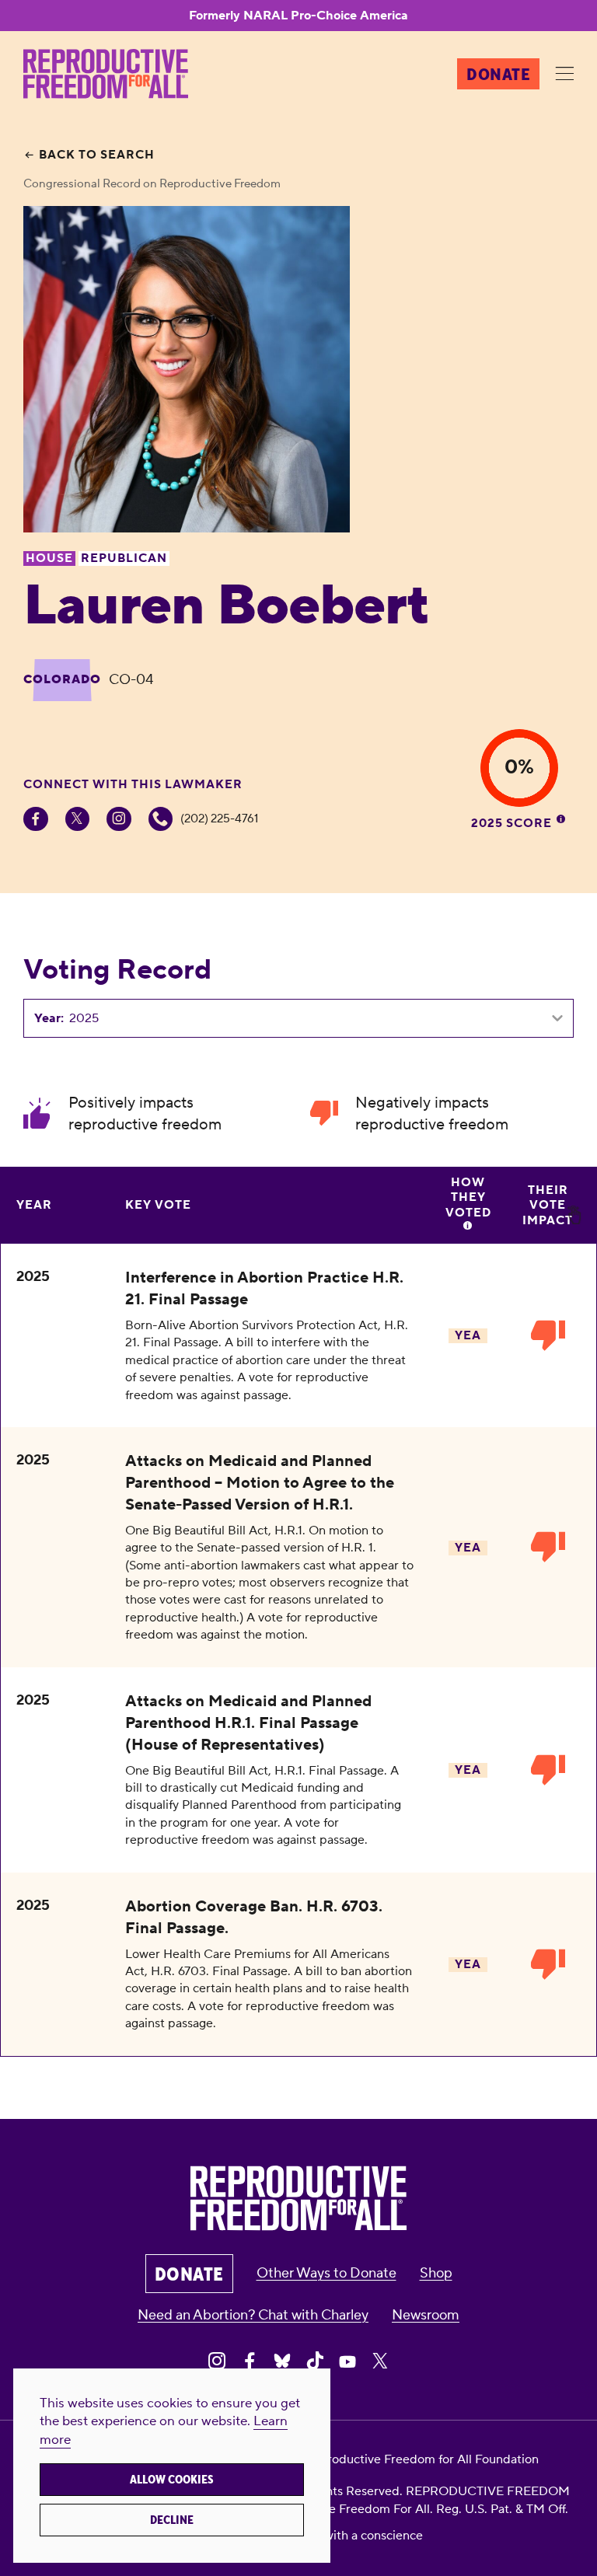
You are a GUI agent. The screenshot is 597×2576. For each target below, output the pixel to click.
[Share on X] (380, 2361)
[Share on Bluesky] (282, 2361)
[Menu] (564, 75)
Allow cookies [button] (172, 2480)
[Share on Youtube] (347, 2361)
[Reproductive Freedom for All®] (106, 74)
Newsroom (426, 2315)
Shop (436, 2273)
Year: (49, 1018)
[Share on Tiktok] (315, 2361)
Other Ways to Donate (326, 2273)
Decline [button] (172, 2520)
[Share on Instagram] (217, 2361)
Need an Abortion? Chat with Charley (253, 2315)
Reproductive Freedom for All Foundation (421, 2459)
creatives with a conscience (347, 2536)
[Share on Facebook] (250, 2361)
